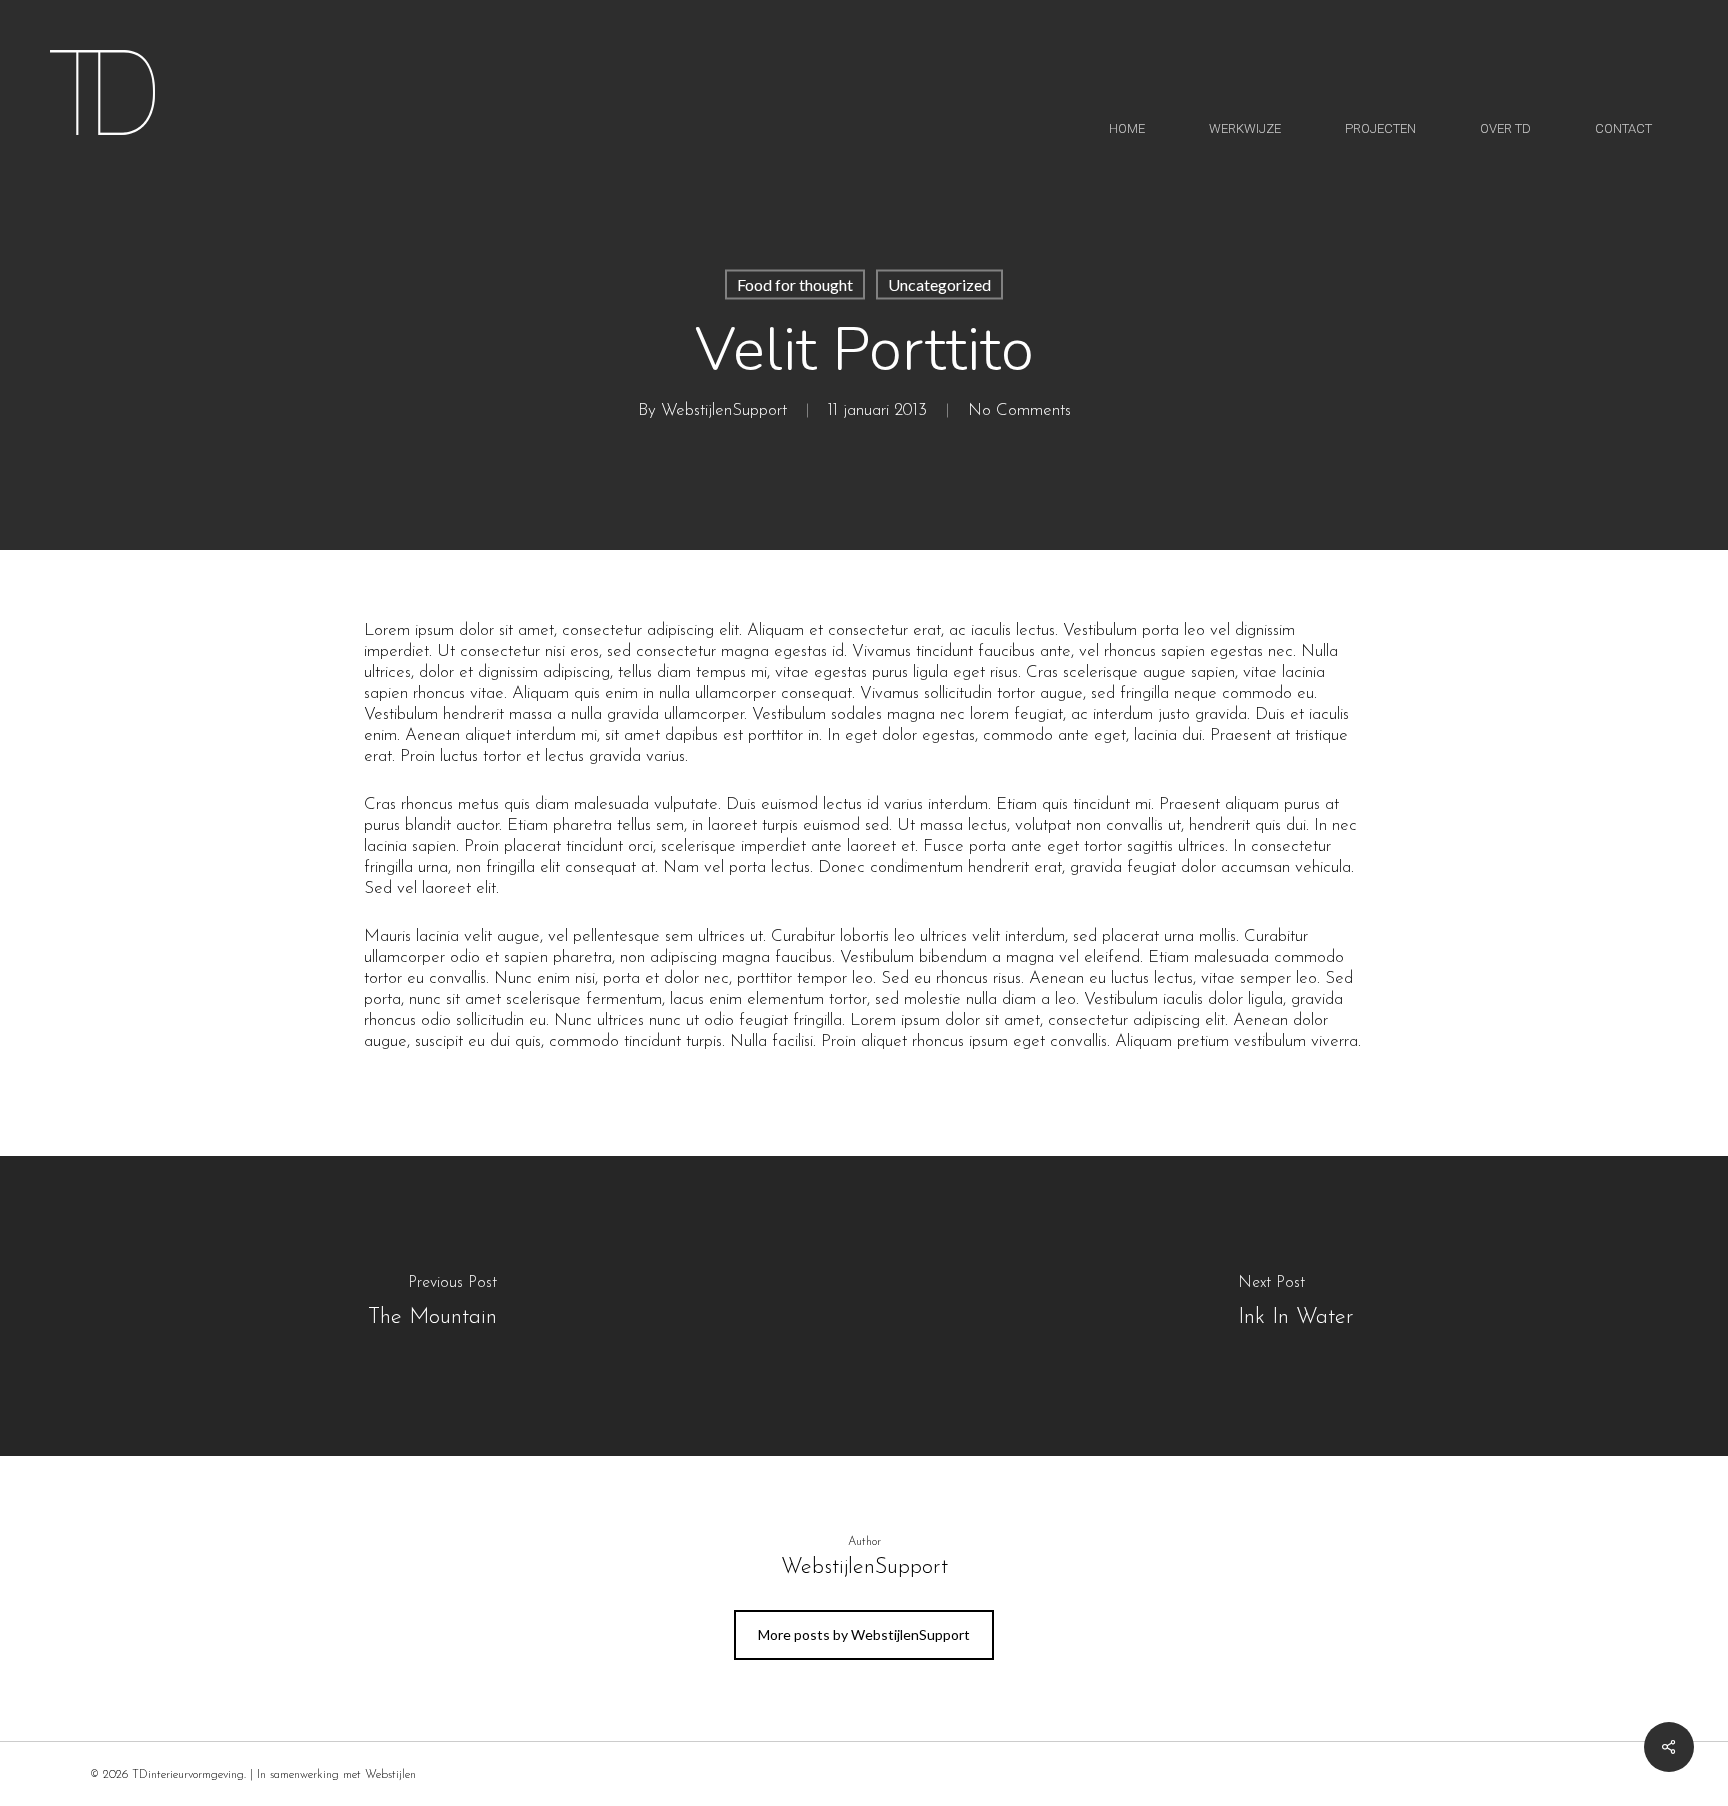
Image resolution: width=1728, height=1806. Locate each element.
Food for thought (795, 284)
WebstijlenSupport (724, 410)
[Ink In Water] (1296, 1306)
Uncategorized (939, 284)
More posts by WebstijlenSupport (864, 1634)
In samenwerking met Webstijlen (336, 1775)
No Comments (1019, 410)
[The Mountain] (432, 1306)
